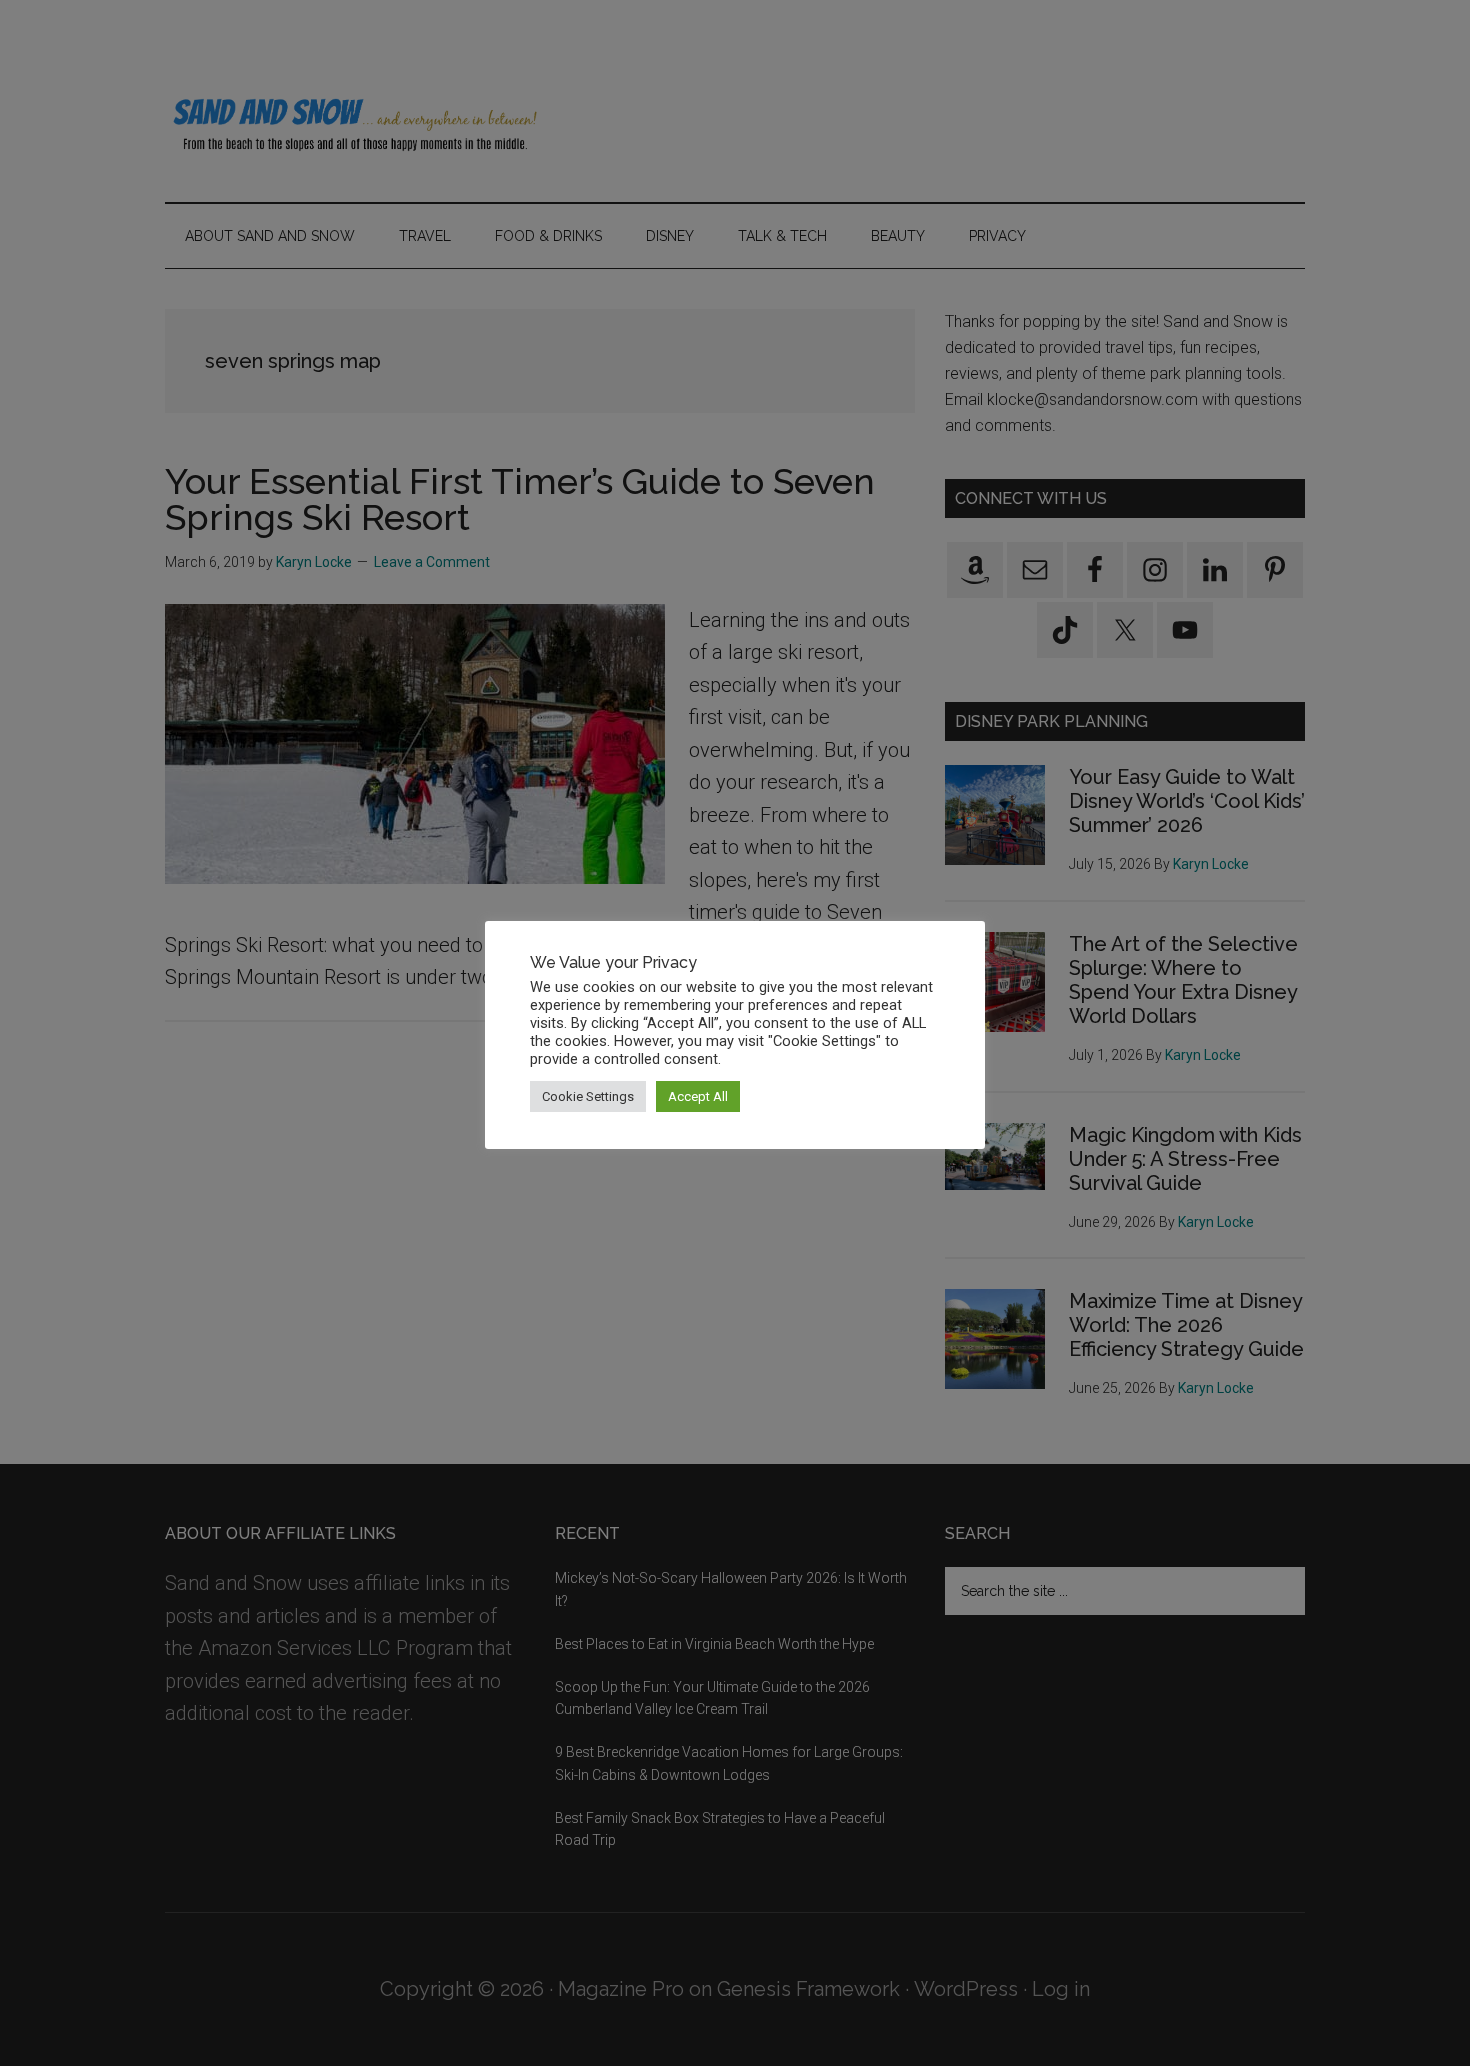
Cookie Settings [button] (588, 1096)
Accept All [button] (698, 1096)
